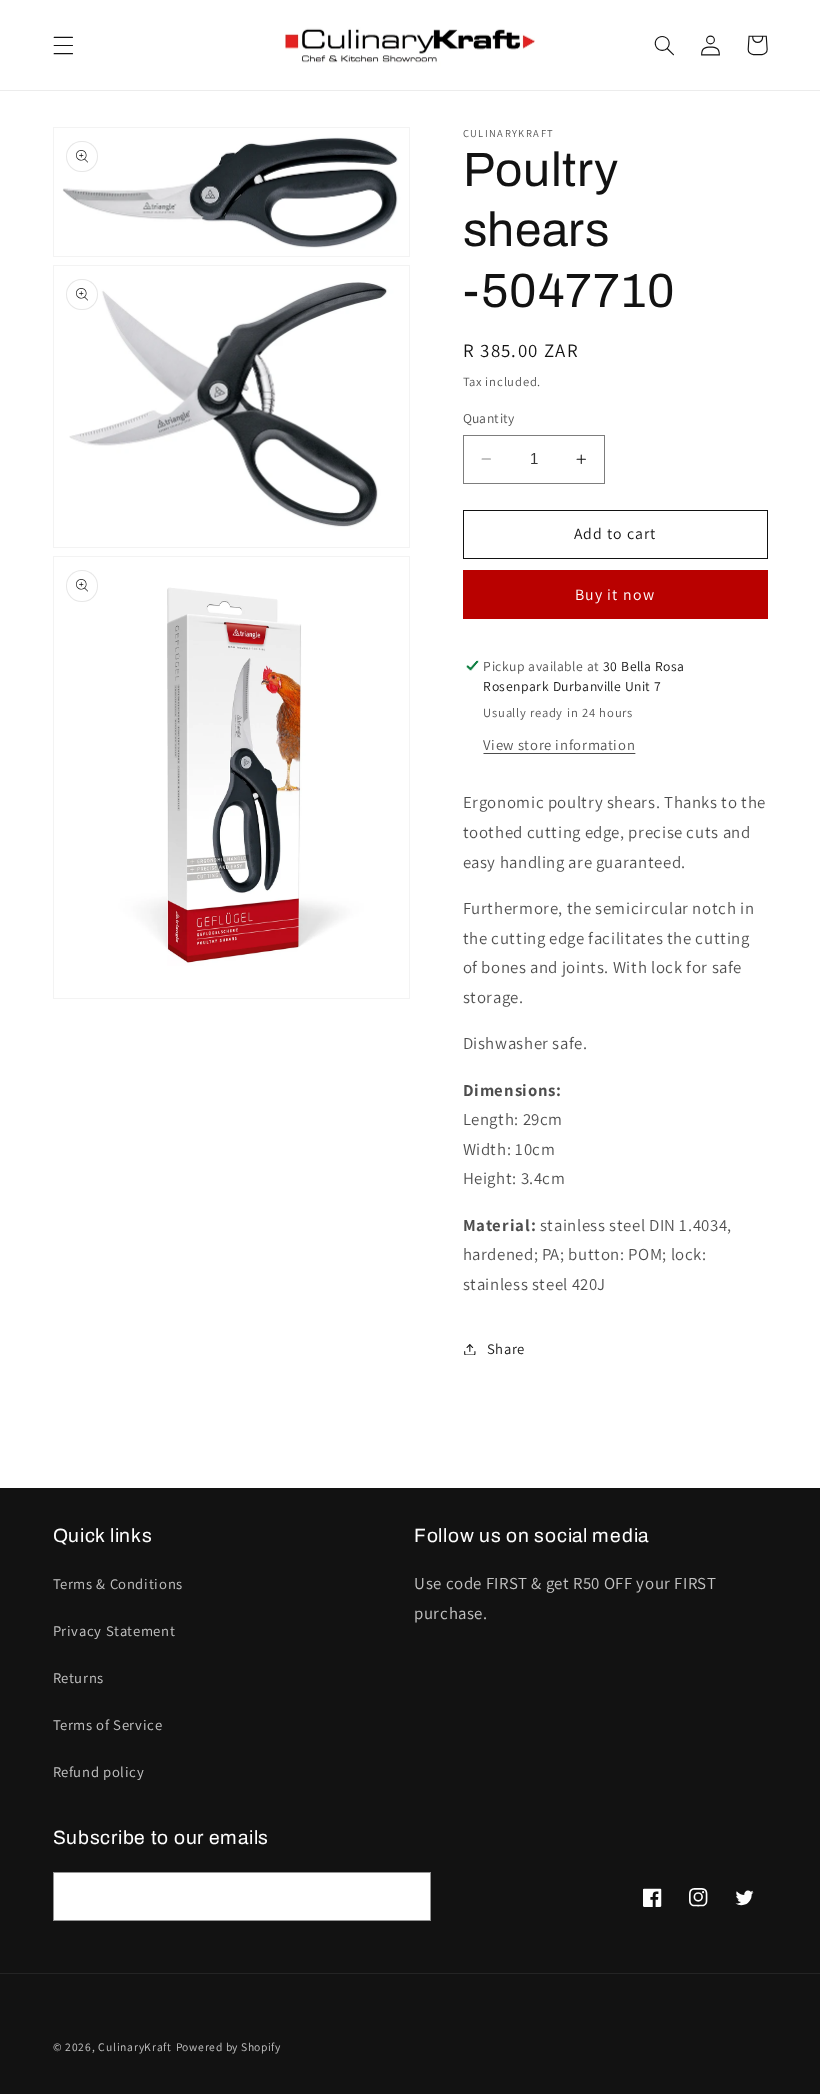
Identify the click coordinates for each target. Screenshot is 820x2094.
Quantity (489, 418)
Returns (78, 1677)
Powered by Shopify (228, 2046)
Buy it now (615, 594)
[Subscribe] (406, 1896)
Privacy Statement (114, 1630)
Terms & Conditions (118, 1583)
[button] (63, 45)
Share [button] (506, 1348)
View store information (559, 744)
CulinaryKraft (135, 2046)
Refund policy (99, 1771)
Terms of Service (108, 1724)
